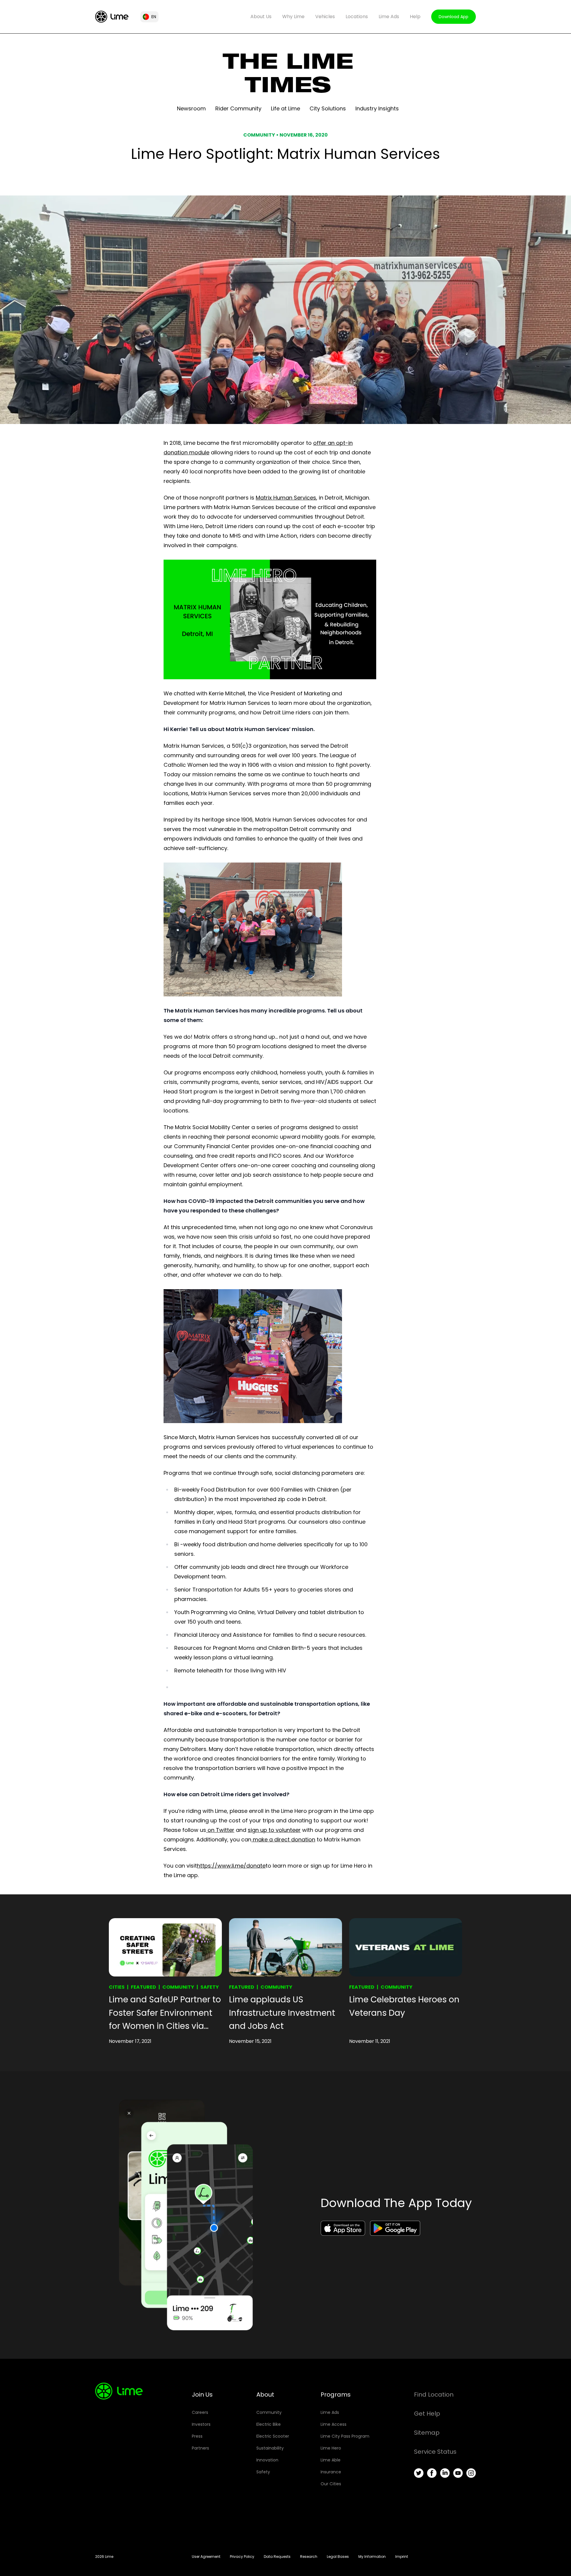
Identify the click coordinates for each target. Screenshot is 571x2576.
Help (415, 17)
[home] (112, 17)
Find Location (434, 2395)
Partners (200, 2448)
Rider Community (238, 108)
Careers (200, 2412)
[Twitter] (419, 2473)
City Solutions (328, 108)
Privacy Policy (242, 2557)
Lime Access (334, 2424)
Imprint (402, 2557)
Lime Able (331, 2460)
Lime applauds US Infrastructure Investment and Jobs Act (282, 2013)
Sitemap (427, 2433)
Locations (357, 17)
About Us (261, 17)
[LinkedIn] (445, 2473)
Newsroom (191, 108)
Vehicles (325, 17)
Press (197, 2436)
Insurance (331, 2472)
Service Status (435, 2452)
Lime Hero (331, 2448)
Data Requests (277, 2557)
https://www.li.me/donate (231, 1866)
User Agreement (206, 2557)
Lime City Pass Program (345, 2436)
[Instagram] (471, 2473)
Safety (210, 1987)
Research (309, 2557)
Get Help (427, 2414)
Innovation (267, 2460)
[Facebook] (432, 2473)
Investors (201, 2424)
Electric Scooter (273, 2436)
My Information (372, 2557)
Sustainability (270, 2448)
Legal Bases (338, 2557)
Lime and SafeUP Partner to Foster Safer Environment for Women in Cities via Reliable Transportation (165, 2013)
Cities (117, 1987)
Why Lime (293, 17)
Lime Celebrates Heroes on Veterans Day (404, 2006)
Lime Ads (389, 17)
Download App (454, 17)
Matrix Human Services (286, 498)
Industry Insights (377, 108)
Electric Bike (269, 2424)
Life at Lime (285, 108)
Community (178, 1987)
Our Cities (331, 2484)
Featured (143, 1987)
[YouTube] (458, 2473)
